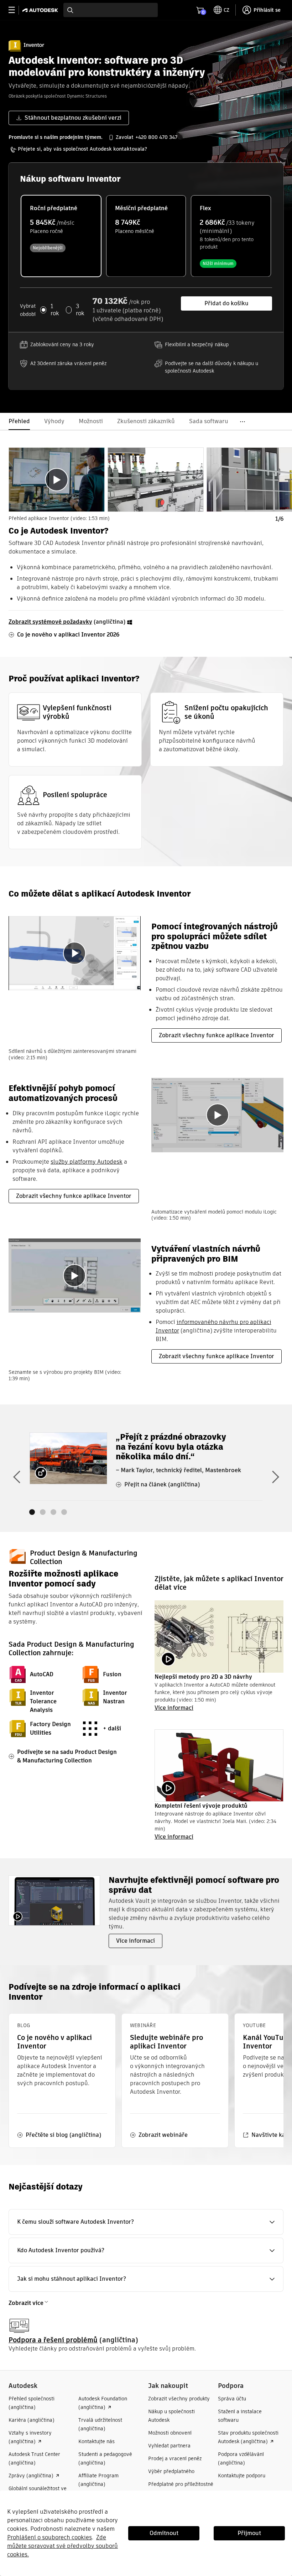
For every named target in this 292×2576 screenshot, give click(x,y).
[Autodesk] (41, 10)
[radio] (61, 236)
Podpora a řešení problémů (53, 2340)
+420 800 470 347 (156, 137)
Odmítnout (164, 2533)
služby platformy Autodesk (87, 1162)
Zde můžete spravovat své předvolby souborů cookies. (62, 2546)
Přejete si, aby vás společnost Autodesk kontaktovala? (82, 149)
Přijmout (249, 2533)
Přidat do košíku (226, 303)
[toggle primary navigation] (15, 10)
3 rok (80, 310)
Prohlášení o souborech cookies (49, 2537)
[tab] (57, 480)
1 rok (55, 310)
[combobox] (111, 10)
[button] (146, 2222)
